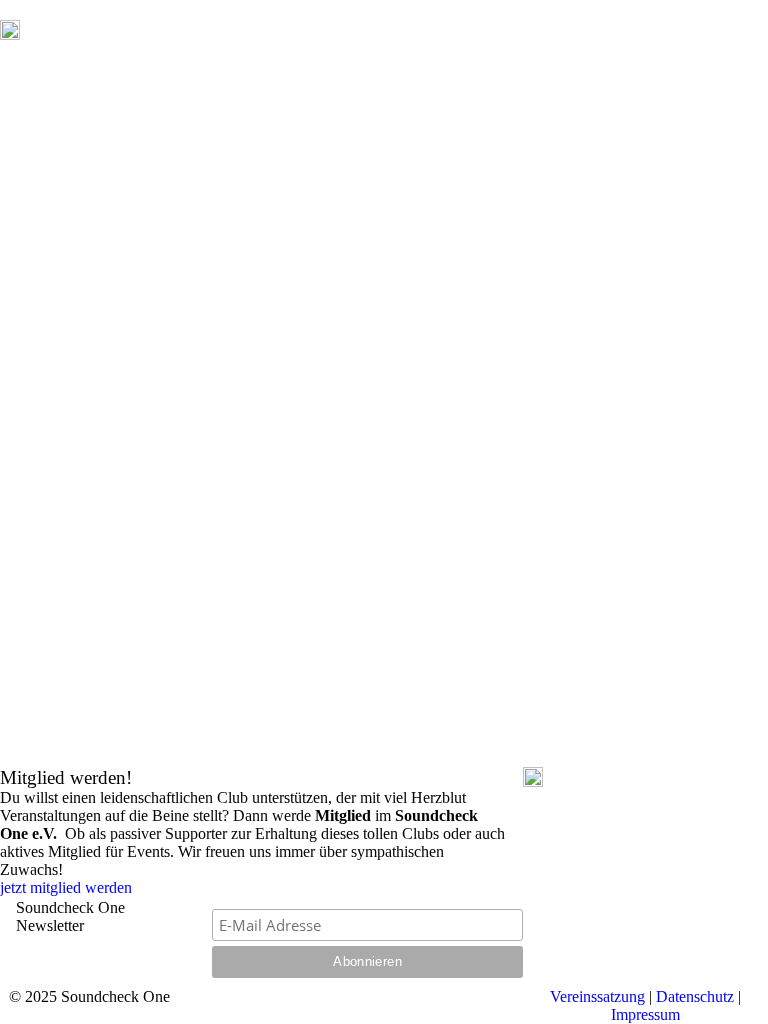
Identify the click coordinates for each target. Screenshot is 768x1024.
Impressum (645, 1014)
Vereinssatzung (597, 996)
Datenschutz (695, 996)
